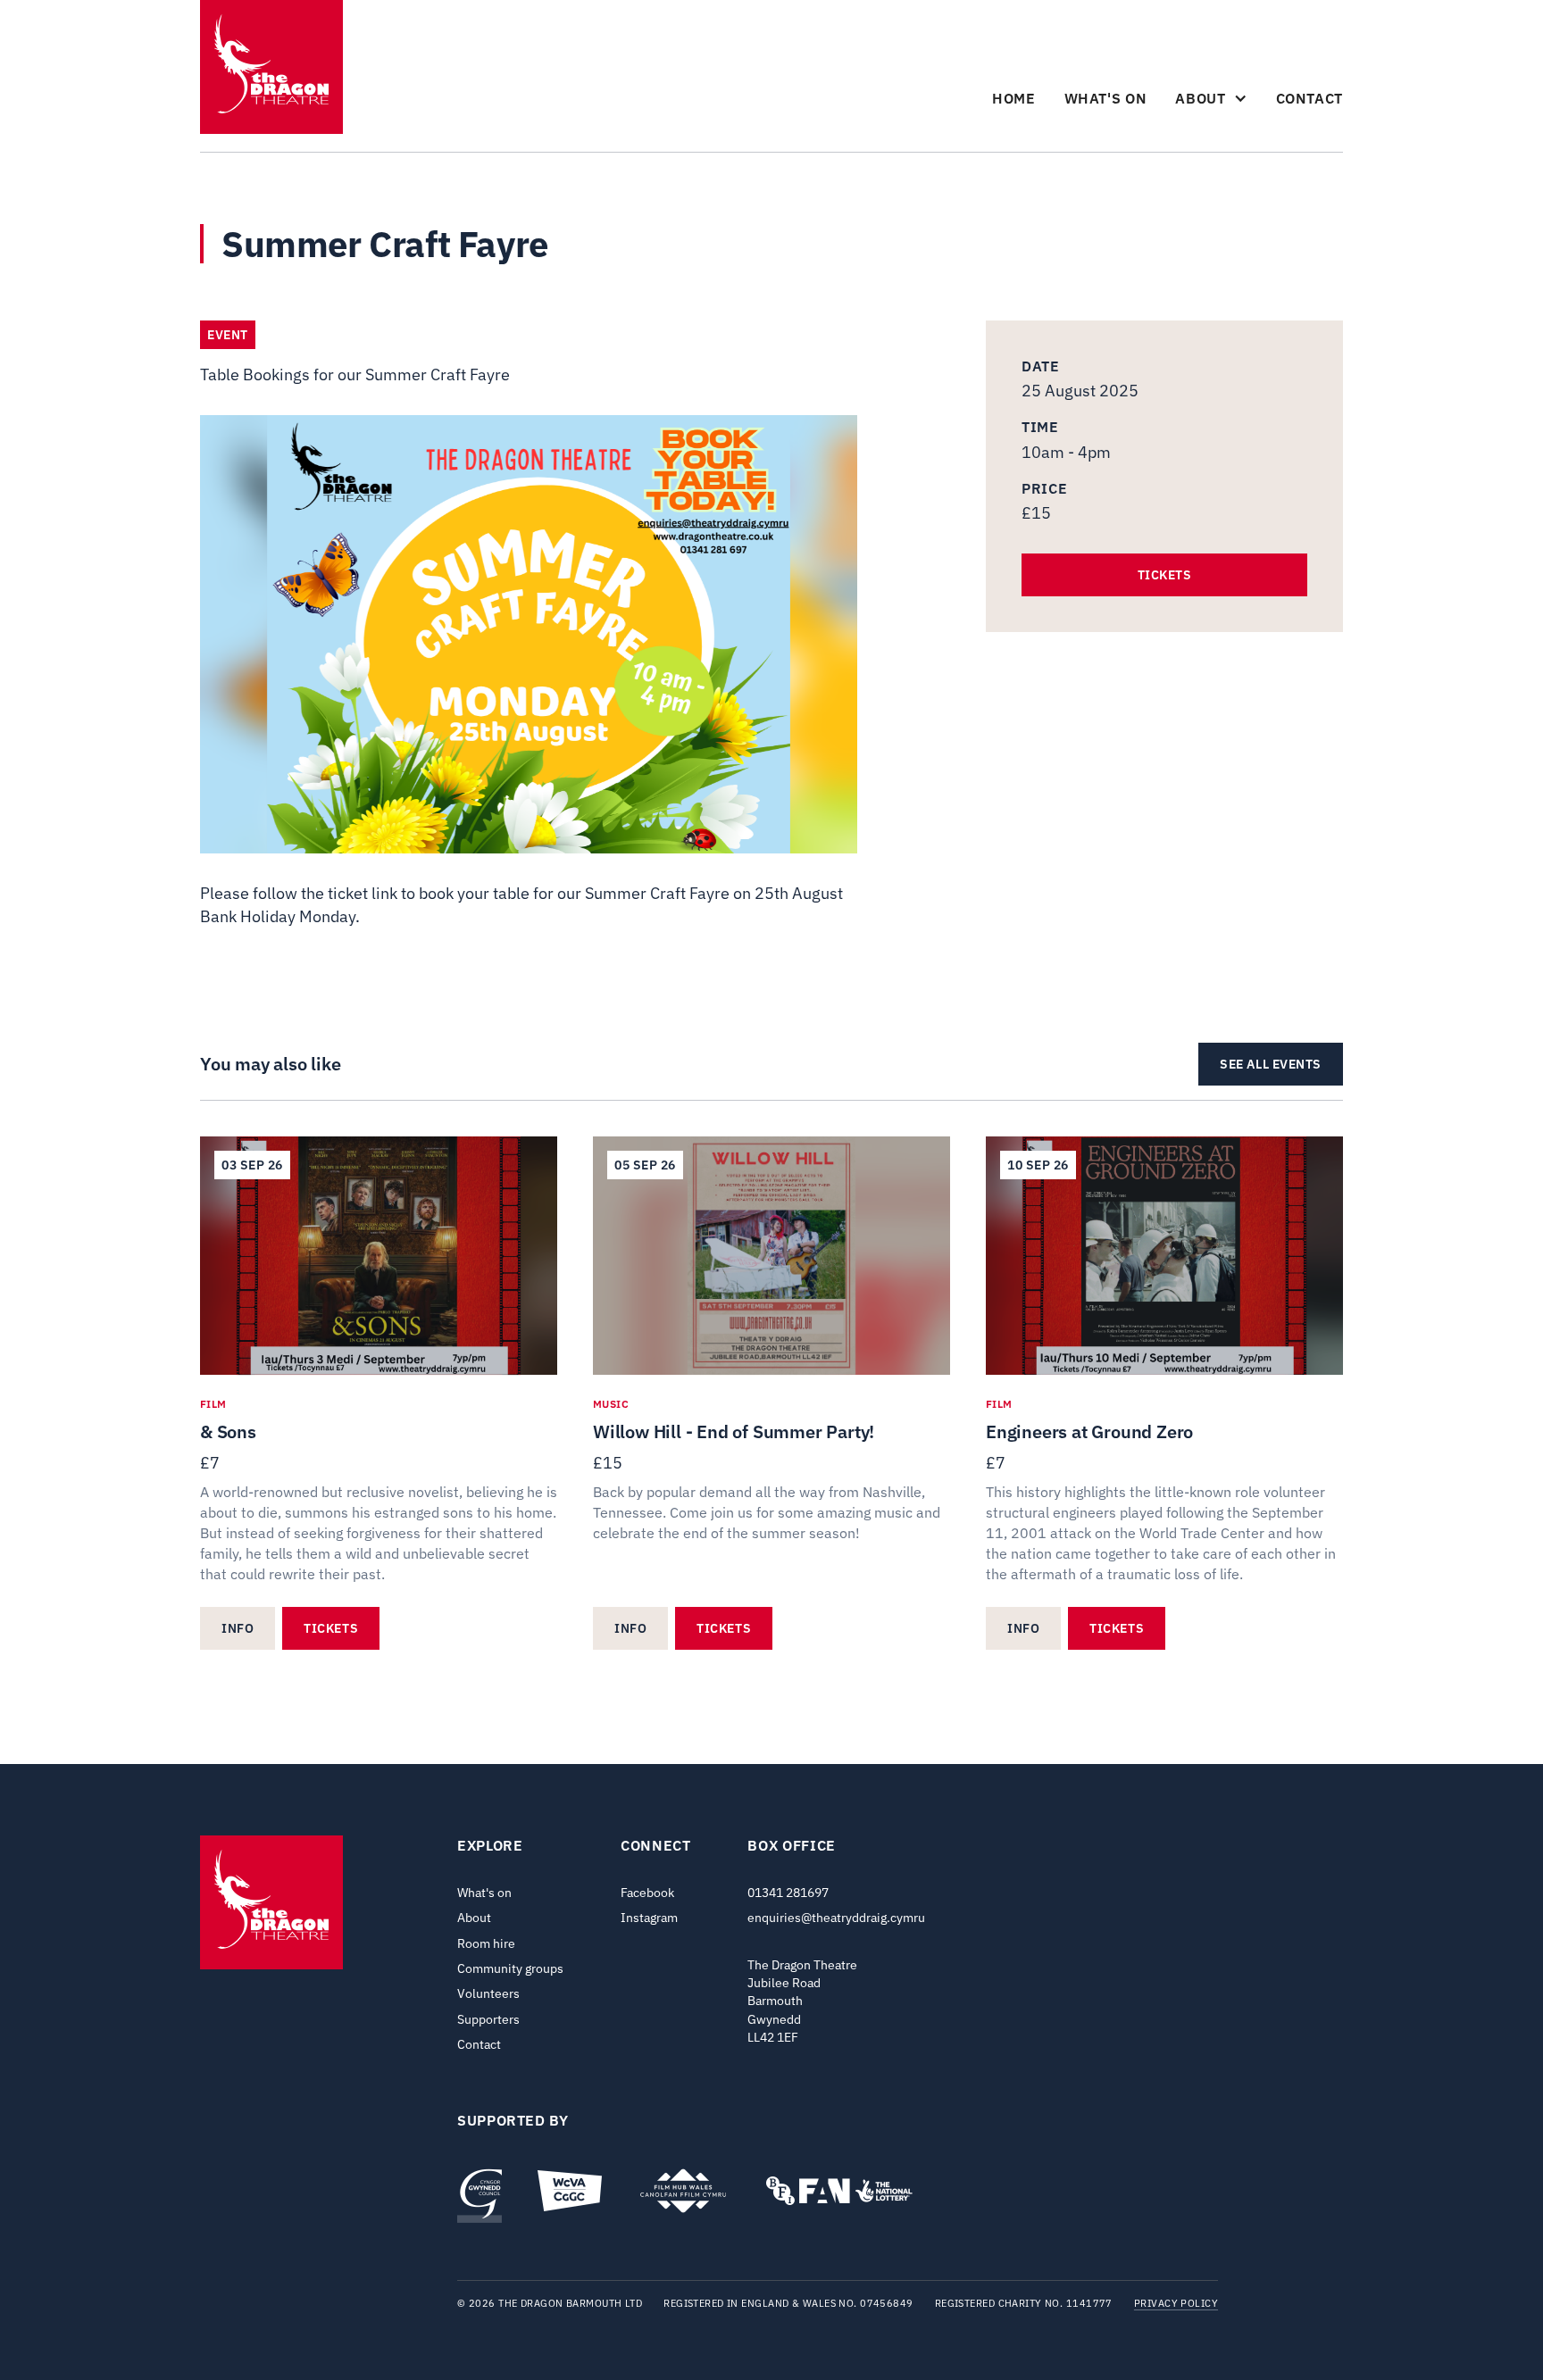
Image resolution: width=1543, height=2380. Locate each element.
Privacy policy (1176, 2304)
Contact (1309, 98)
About (474, 1918)
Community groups (510, 1968)
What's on (1106, 98)
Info (238, 1628)
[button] (1211, 98)
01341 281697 (788, 1893)
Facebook (647, 1893)
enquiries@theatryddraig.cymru (836, 1918)
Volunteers (488, 1993)
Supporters (488, 2019)
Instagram (649, 1918)
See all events (1271, 1064)
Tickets (1165, 575)
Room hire (486, 1943)
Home (1014, 98)
